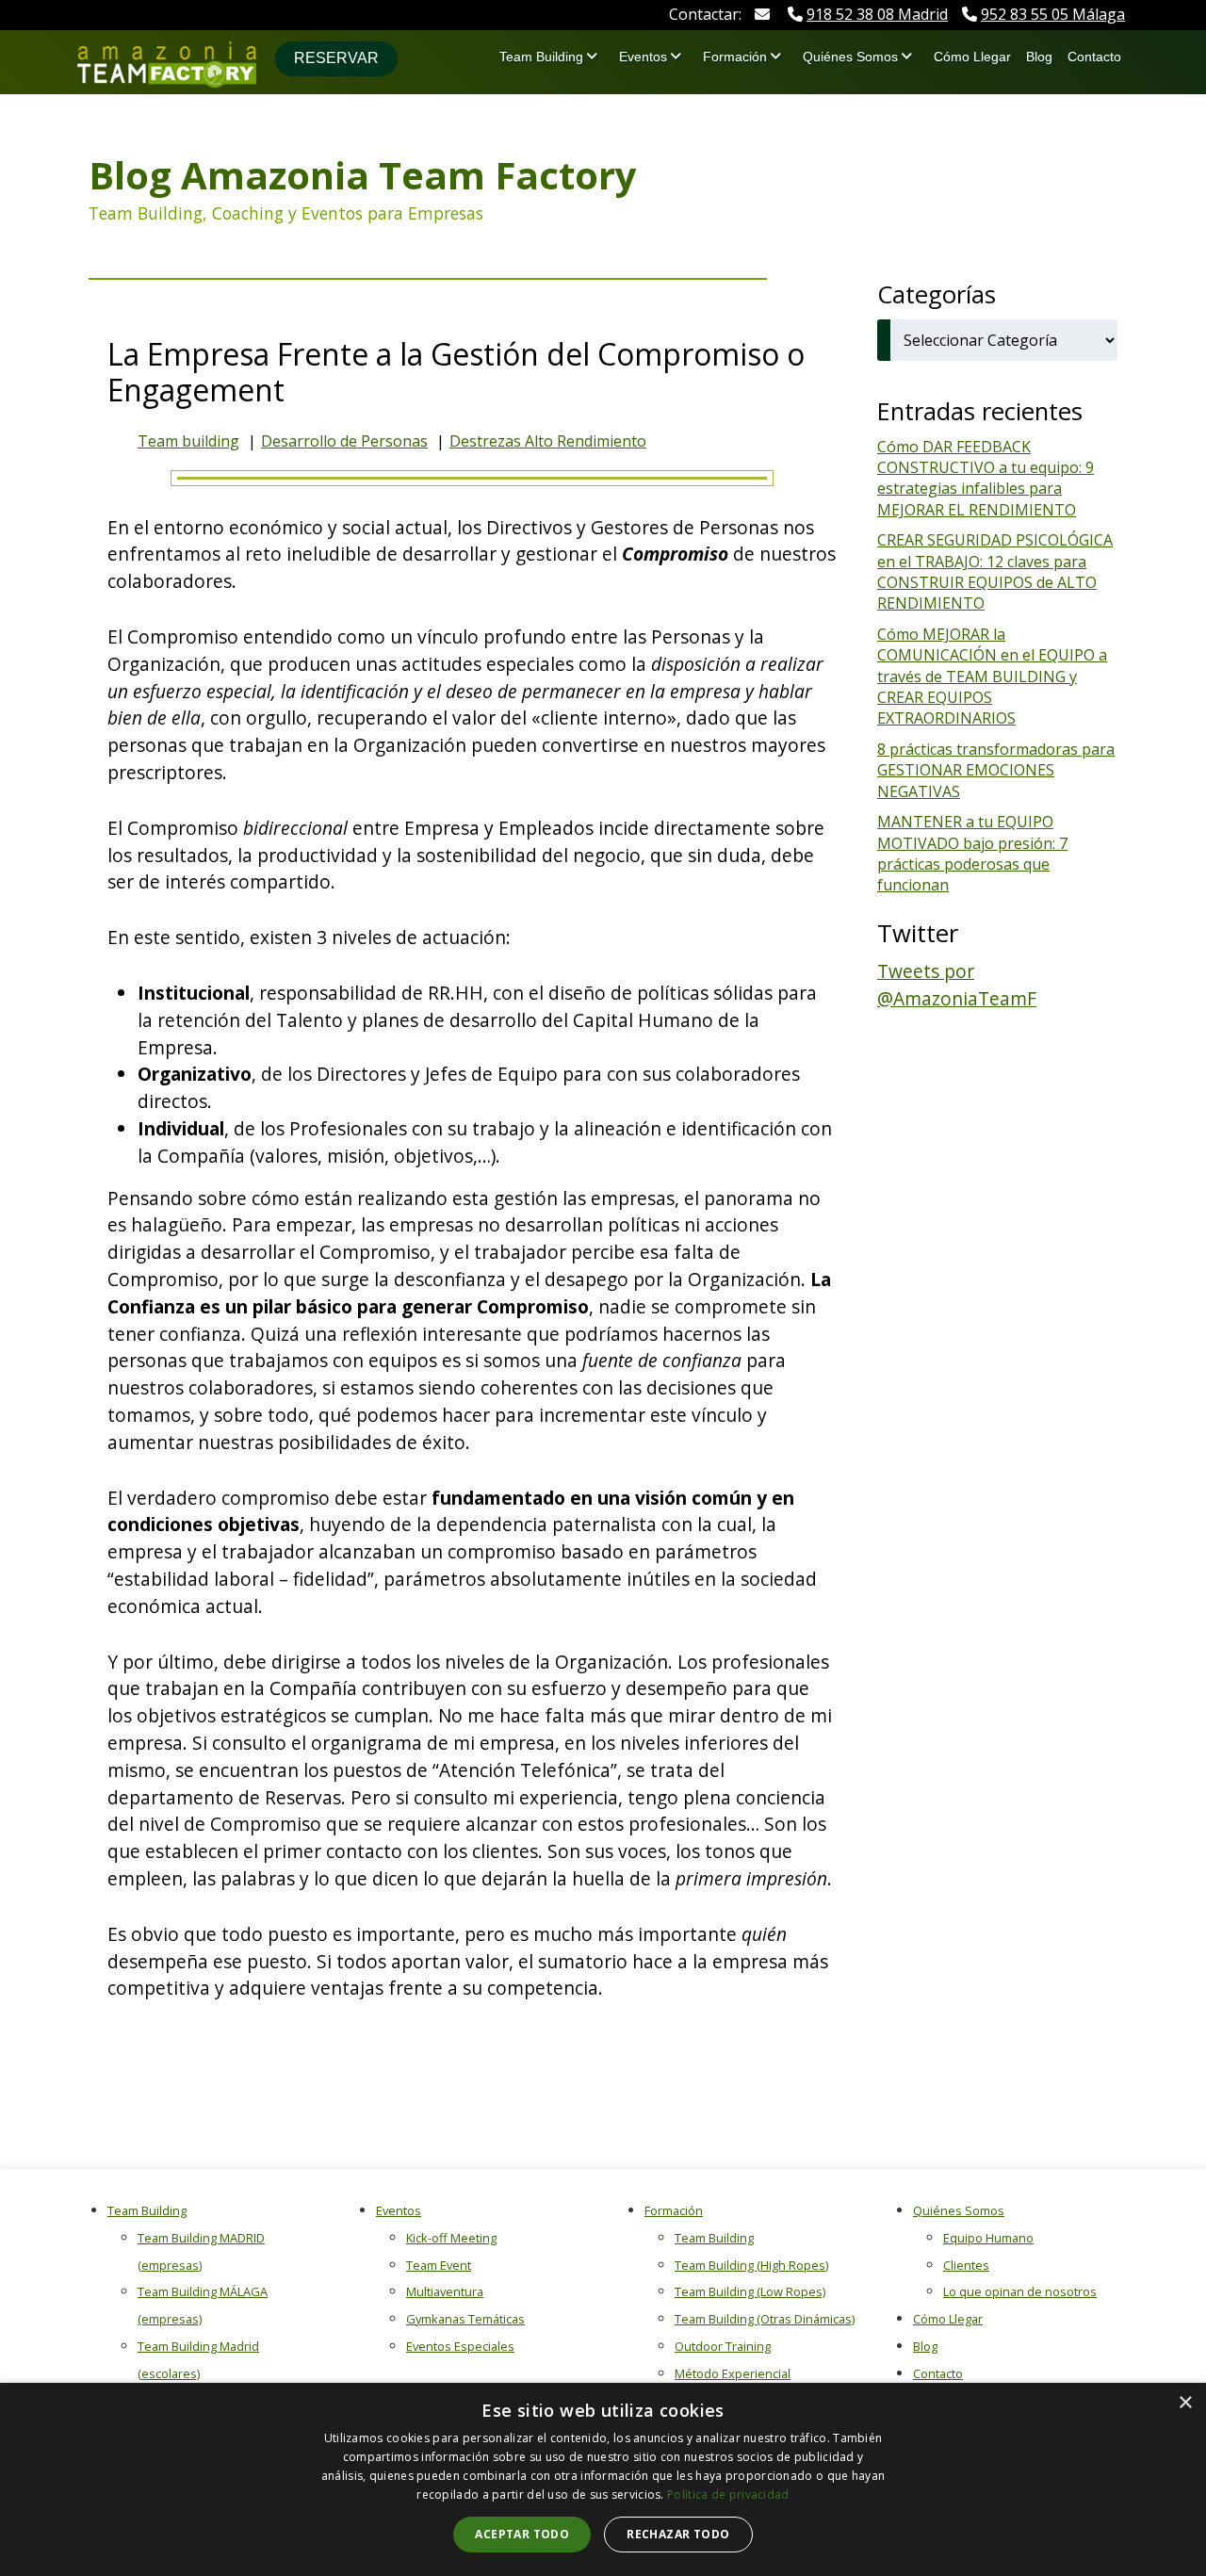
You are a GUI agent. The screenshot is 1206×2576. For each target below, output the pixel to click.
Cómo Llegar (972, 57)
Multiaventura (445, 2291)
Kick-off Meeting (451, 2238)
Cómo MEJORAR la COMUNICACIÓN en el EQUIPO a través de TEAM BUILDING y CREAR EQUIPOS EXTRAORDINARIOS (992, 677)
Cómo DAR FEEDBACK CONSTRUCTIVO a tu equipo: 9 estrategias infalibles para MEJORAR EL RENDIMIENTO (986, 478)
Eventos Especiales (460, 2346)
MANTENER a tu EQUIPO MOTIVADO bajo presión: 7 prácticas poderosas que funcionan (972, 853)
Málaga (1053, 14)
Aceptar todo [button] (522, 2534)
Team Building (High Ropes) (751, 2265)
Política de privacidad (728, 2494)
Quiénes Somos (850, 57)
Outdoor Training (723, 2346)
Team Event (439, 2265)
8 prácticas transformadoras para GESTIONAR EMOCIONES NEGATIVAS (996, 770)
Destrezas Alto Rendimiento (548, 441)
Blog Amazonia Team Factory (363, 175)
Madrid (877, 14)
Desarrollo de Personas (344, 441)
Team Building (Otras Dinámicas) (765, 2319)
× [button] (1185, 2403)
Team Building (541, 57)
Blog (1039, 57)
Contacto (1094, 57)
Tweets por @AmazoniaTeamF (957, 985)
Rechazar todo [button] (678, 2534)
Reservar (336, 58)
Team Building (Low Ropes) (750, 2291)
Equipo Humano (988, 2238)
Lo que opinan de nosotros (1020, 2291)
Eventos (643, 57)
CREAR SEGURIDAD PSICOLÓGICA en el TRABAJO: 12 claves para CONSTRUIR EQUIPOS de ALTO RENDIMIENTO (995, 571)
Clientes (966, 2265)
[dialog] (603, 2479)
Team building (188, 441)
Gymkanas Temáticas (465, 2319)
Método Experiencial (733, 2373)
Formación (735, 57)
